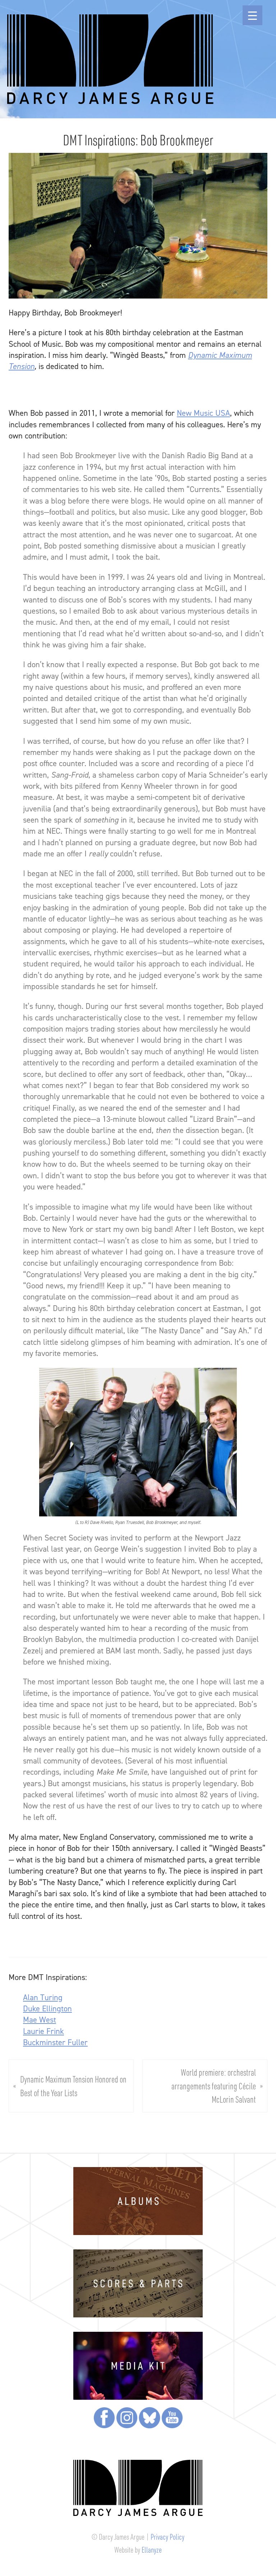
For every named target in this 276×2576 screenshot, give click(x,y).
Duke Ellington (47, 2008)
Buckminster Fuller (55, 2042)
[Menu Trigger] (252, 15)
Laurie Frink (43, 2031)
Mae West (40, 2020)
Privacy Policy (167, 2537)
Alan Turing (43, 1997)
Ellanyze (152, 2550)
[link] (203, 413)
